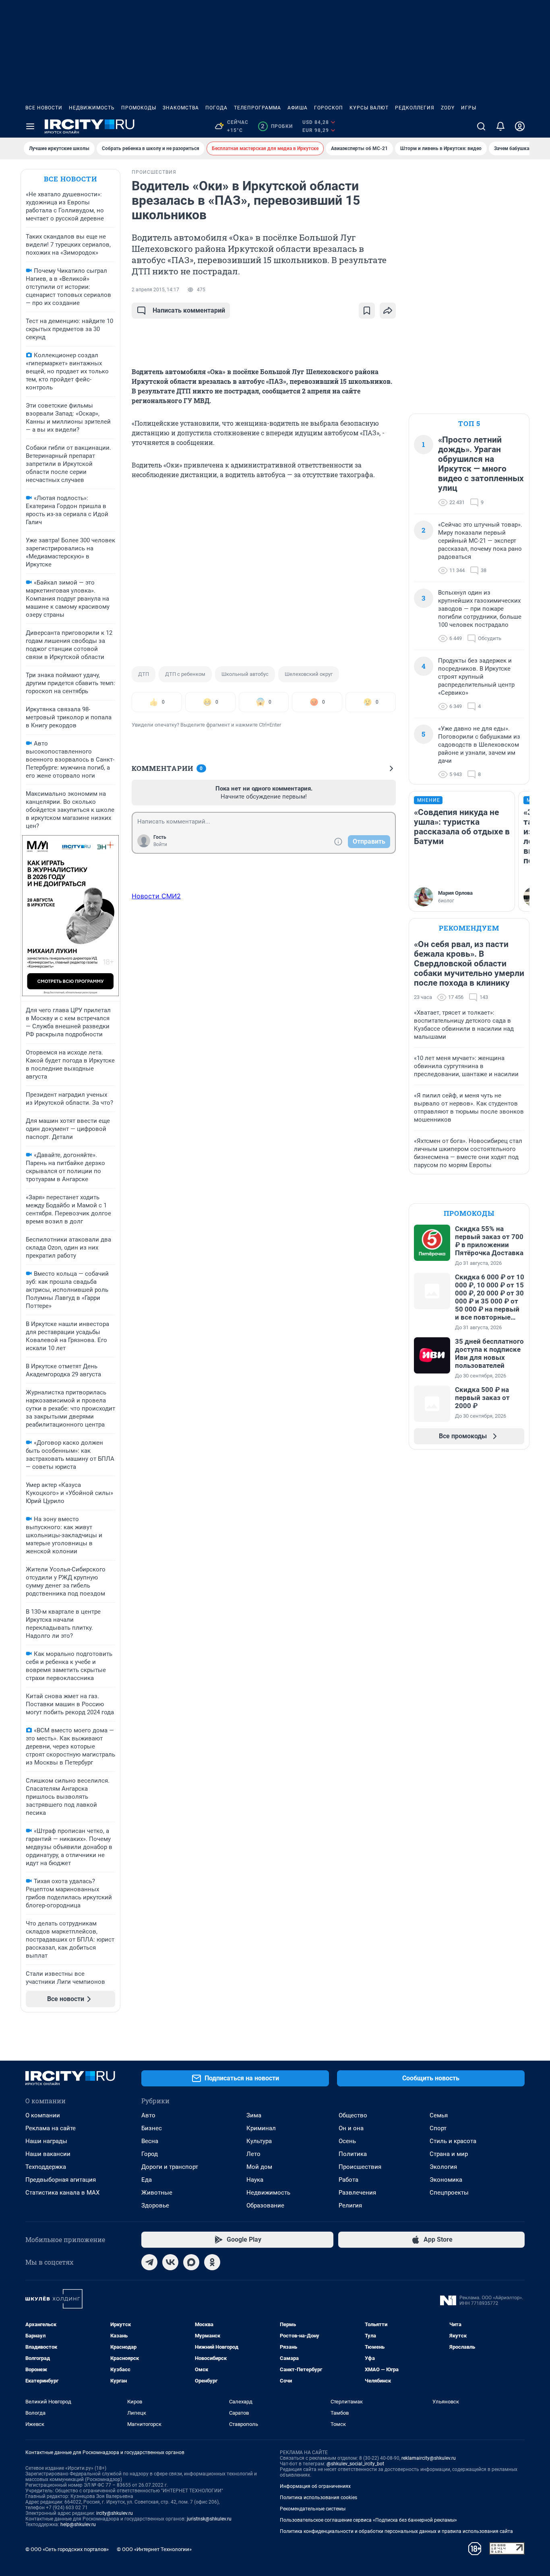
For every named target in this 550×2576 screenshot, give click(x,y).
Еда (147, 2180)
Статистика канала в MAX (62, 2193)
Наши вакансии (48, 2154)
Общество (353, 2115)
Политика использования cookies (318, 2498)
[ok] (212, 2262)
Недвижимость (92, 108)
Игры (469, 108)
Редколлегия (415, 108)
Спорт (438, 2128)
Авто (148, 2115)
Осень (347, 2141)
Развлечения (357, 2193)
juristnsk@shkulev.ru (209, 2519)
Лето (253, 2154)
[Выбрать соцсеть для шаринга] (388, 311)
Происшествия (360, 2167)
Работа (348, 2180)
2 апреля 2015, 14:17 (155, 290)
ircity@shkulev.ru (115, 2513)
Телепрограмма (257, 108)
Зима (254, 2115)
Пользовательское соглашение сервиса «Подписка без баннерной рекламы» (368, 2520)
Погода (216, 108)
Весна (150, 2141)
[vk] (170, 2262)
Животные (157, 2193)
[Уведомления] (500, 126)
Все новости (44, 108)
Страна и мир (449, 2154)
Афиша (298, 108)
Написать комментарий (189, 310)
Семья (439, 2115)
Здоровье (155, 2205)
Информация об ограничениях (315, 2486)
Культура (259, 2141)
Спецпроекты (449, 2193)
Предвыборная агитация (61, 2180)
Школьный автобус (245, 674)
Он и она (351, 2128)
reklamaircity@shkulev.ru (429, 2458)
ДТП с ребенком (185, 674)
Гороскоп (329, 108)
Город (150, 2154)
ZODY (448, 108)
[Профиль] (520, 126)
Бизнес (152, 2128)
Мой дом (259, 2167)
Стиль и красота (453, 2141)
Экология (443, 2167)
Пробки (277, 126)
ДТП (144, 674)
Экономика (446, 2180)
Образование (265, 2205)
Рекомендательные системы (313, 2509)
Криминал (261, 2128)
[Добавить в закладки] (367, 311)
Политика (353, 2154)
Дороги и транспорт (170, 2167)
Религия (350, 2205)
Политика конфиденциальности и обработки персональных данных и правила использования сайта (396, 2531)
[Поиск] (481, 126)
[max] (191, 2262)
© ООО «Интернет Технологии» (154, 2549)
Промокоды (139, 108)
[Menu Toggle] (30, 126)
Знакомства (181, 108)
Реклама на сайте (51, 2128)
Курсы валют (369, 108)
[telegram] (149, 2262)
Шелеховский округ (309, 674)
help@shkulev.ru (78, 2525)
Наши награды (46, 2141)
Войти (160, 844)
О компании (43, 2115)
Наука (255, 2180)
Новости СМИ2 (156, 896)
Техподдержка (46, 2167)
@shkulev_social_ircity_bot (355, 2464)
